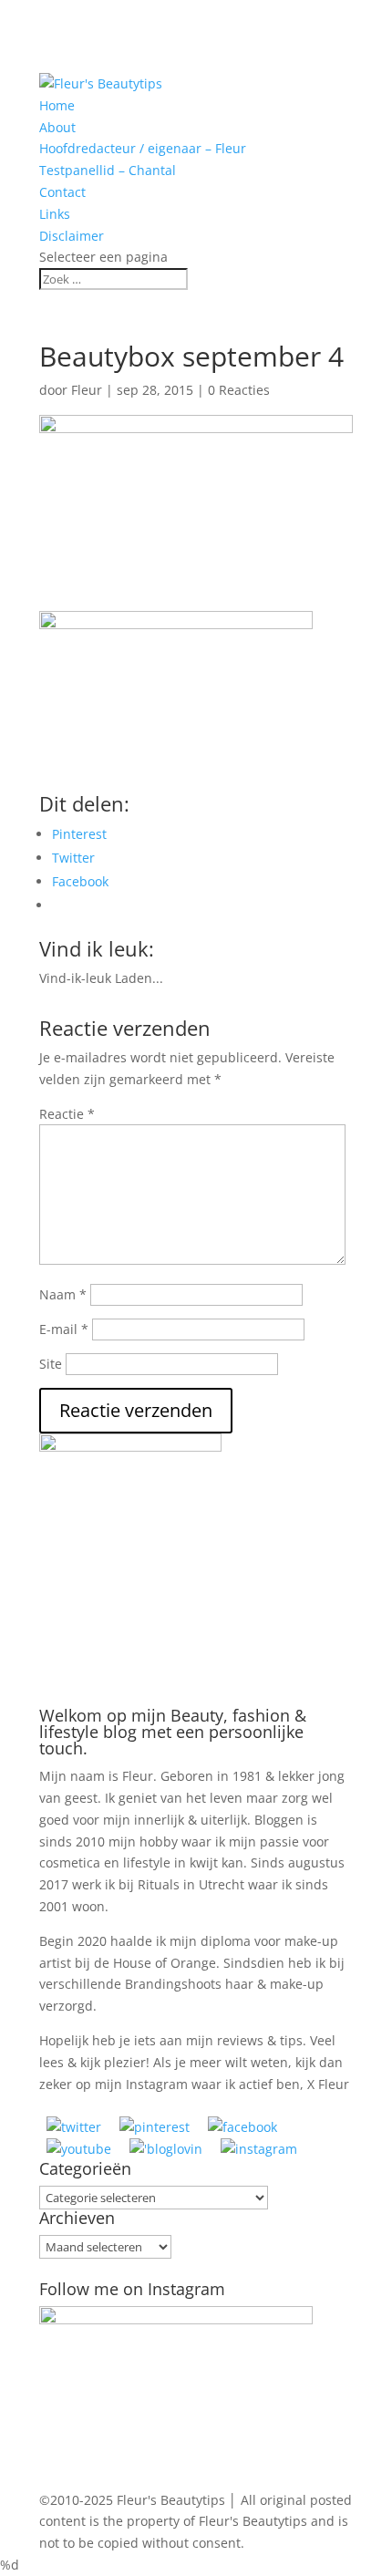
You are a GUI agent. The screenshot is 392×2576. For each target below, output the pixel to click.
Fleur (87, 390)
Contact (62, 192)
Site (51, 1364)
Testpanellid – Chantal (108, 170)
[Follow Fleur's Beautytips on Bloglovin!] (166, 2149)
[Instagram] (259, 2149)
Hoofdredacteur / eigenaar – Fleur (143, 148)
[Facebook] (242, 2127)
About (57, 127)
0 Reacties (239, 390)
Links (55, 214)
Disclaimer (72, 236)
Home (57, 105)
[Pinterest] (155, 2127)
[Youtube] (79, 2149)
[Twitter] (74, 2127)
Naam (63, 1294)
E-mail (64, 1329)
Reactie (67, 1114)
